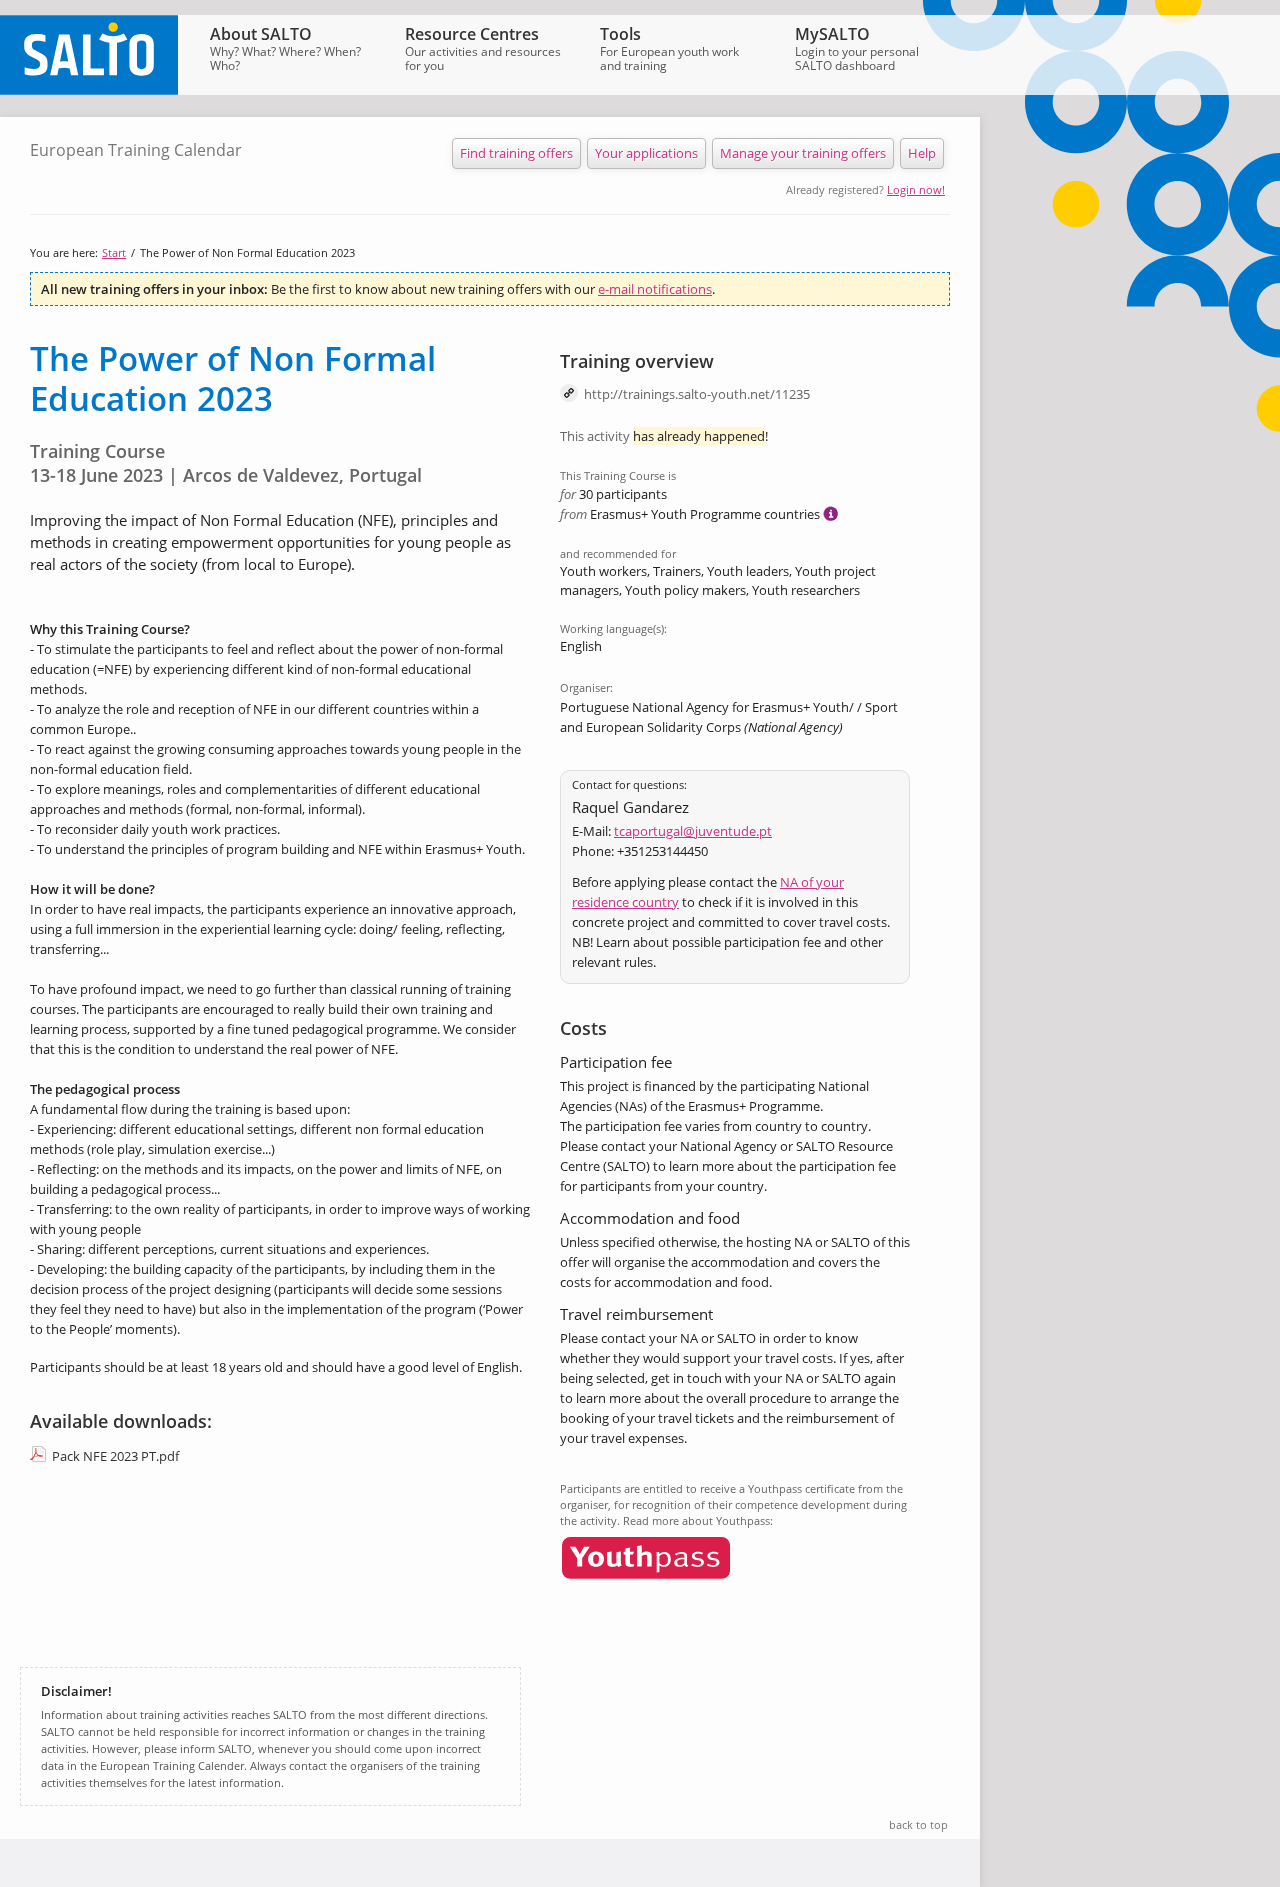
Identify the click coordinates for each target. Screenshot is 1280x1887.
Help (922, 153)
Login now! (916, 189)
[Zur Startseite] (89, 90)
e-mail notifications (655, 289)
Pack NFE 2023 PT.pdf (115, 1456)
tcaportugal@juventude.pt (693, 831)
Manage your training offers (803, 153)
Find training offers (516, 153)
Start (114, 252)
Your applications (646, 153)
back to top (918, 1824)
